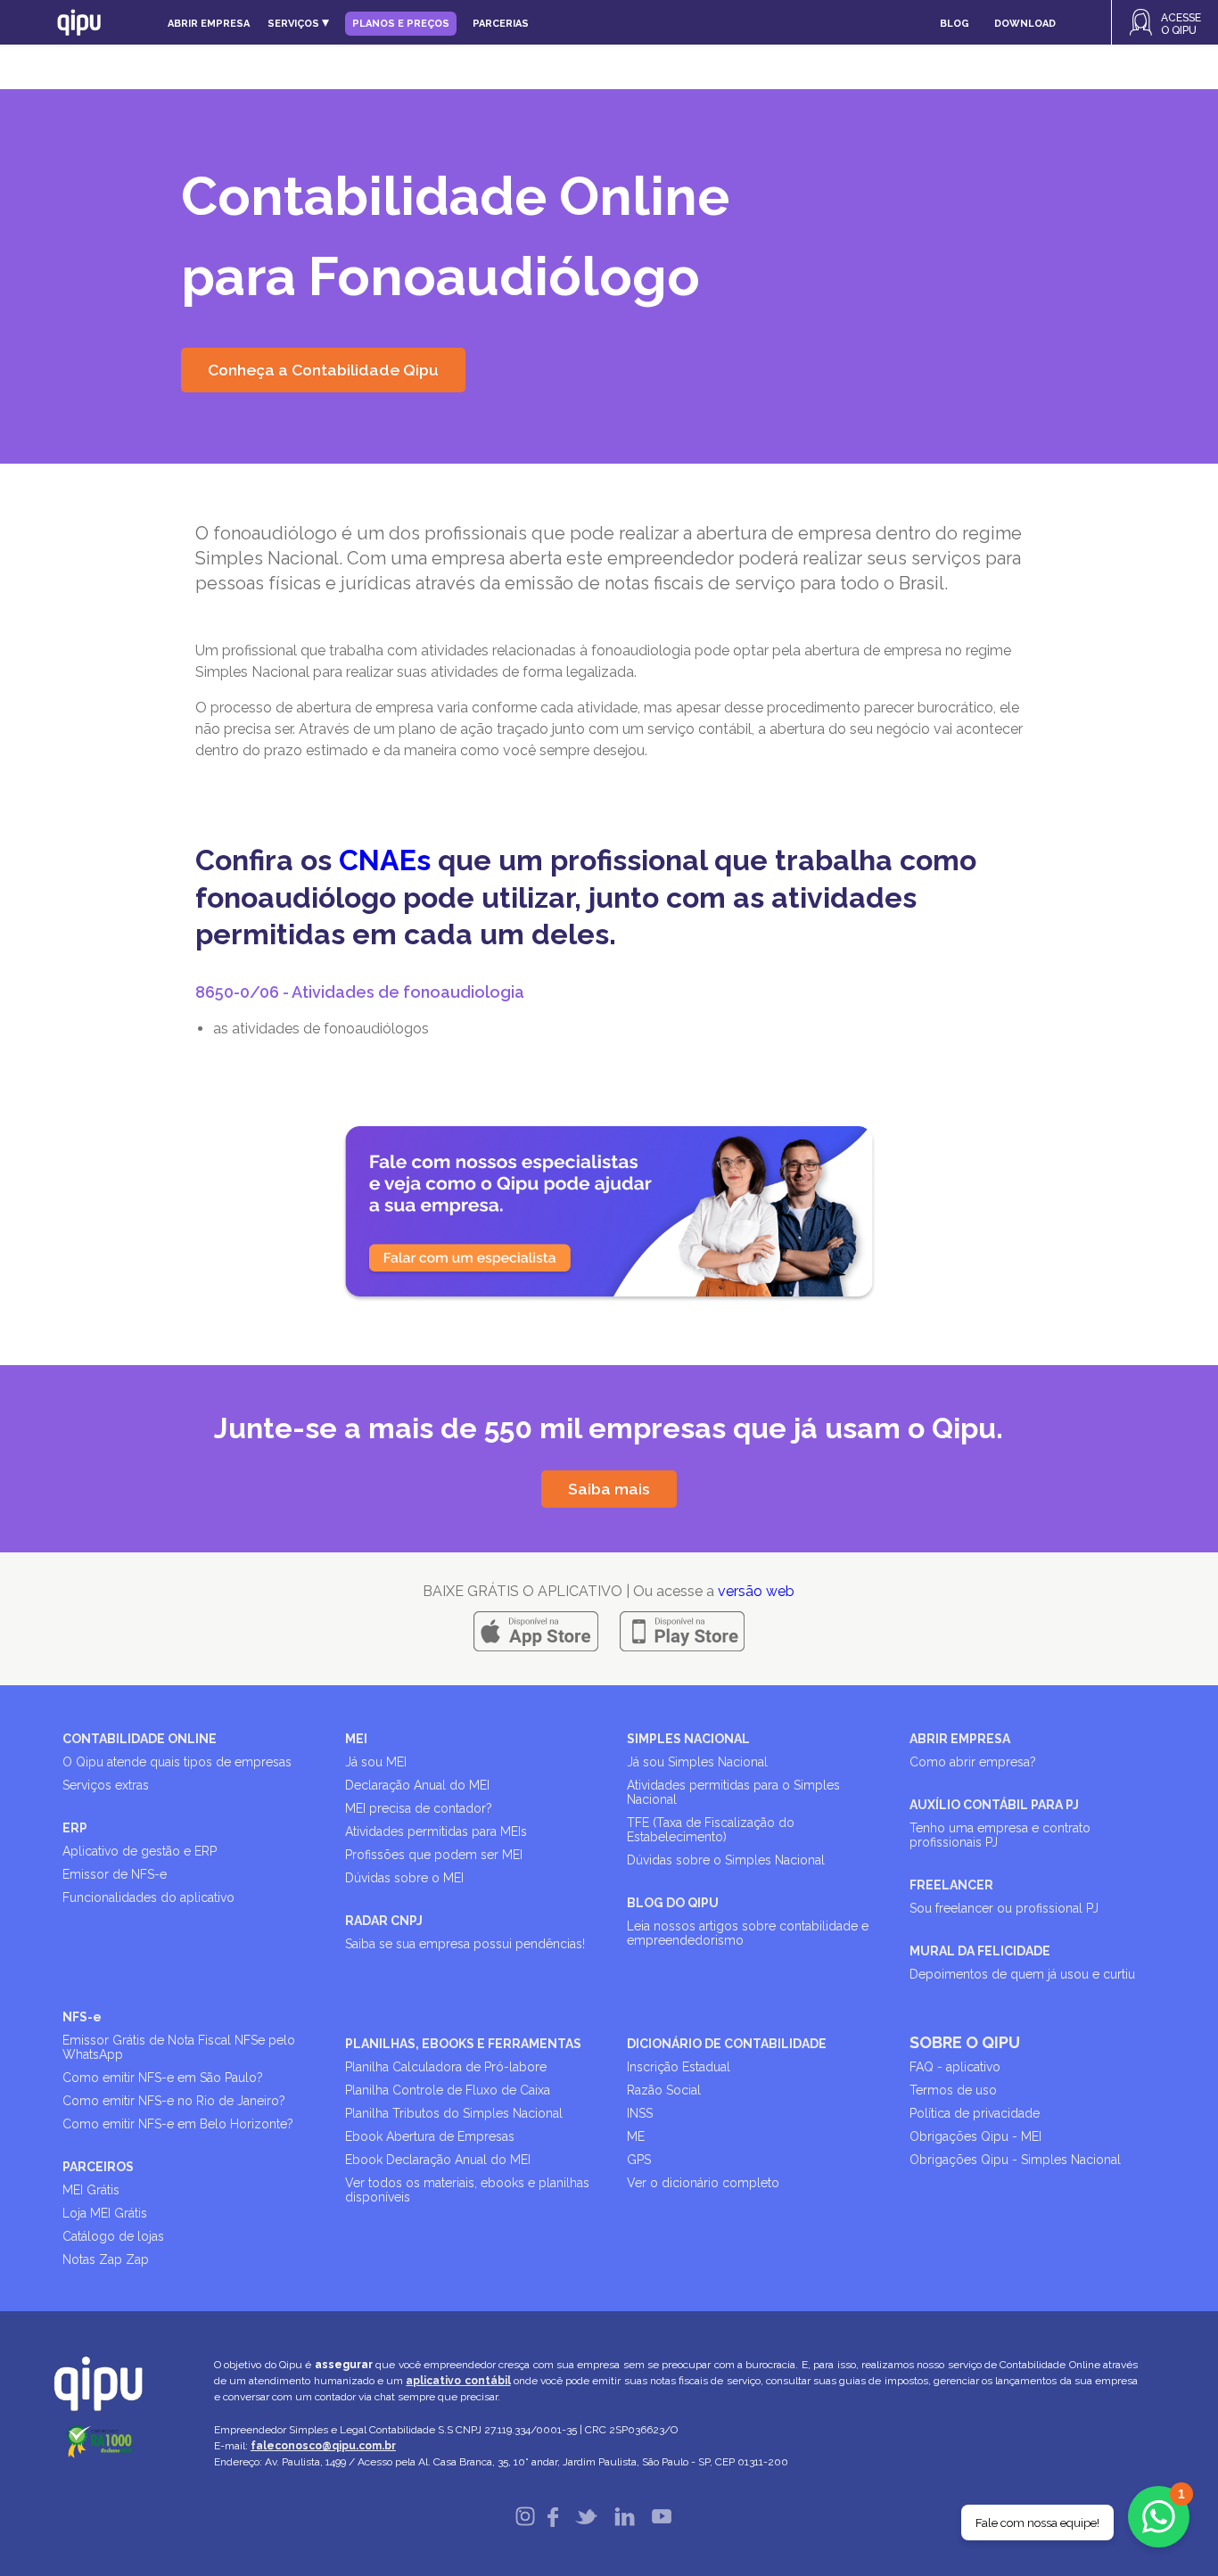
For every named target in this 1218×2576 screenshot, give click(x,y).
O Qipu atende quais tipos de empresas (177, 1762)
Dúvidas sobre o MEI (404, 1878)
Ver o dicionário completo (703, 2183)
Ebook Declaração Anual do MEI (438, 2160)
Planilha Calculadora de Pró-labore (446, 2067)
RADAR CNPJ (384, 1921)
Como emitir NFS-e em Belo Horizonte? (178, 2124)
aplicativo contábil (458, 2381)
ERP (75, 1828)
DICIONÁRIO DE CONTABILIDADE (727, 2044)
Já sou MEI (376, 1762)
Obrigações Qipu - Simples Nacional (1015, 2160)
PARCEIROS (98, 2167)
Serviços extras (106, 1785)
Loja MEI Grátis (105, 2213)
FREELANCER (951, 1885)
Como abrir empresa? (973, 1762)
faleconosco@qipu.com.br (323, 2446)
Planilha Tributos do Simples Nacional (454, 2113)
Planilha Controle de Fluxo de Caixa (448, 2090)
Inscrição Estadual (679, 2067)
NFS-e (82, 2017)
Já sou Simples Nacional (697, 1762)
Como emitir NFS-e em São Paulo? (163, 2078)
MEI (356, 1739)
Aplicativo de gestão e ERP (140, 1851)
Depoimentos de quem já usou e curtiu (1022, 1974)
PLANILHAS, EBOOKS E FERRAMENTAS (463, 2044)
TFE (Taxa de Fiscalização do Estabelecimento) (711, 1830)
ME (636, 2136)
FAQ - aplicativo (955, 2067)
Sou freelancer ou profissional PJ (1004, 1908)
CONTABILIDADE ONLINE (140, 1739)
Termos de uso (953, 2090)
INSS (640, 2113)
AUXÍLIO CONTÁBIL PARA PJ (994, 1805)
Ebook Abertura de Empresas (430, 2136)
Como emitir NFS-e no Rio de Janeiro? (174, 2101)
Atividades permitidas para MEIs (436, 1831)
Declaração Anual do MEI (417, 1785)
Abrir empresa (209, 24)
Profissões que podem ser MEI (434, 1855)
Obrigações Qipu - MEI (975, 2136)
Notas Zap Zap (106, 2259)
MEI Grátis (91, 2190)
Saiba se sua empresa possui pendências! (465, 1944)
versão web (756, 1591)
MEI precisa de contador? (419, 1808)
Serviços (295, 24)
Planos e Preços (401, 24)
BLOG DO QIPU (673, 1903)
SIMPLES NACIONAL (688, 1739)
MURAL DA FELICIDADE (980, 1951)
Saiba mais (609, 1489)
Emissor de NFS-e (115, 1874)
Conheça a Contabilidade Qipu (323, 370)
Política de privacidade (975, 2113)
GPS (639, 2160)
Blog (955, 24)
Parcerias (501, 24)
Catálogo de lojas (113, 2236)
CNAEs (385, 860)
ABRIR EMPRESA (960, 1739)
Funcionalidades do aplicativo (148, 1897)
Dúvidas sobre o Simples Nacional (726, 1860)
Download (1025, 24)
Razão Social (664, 2090)
